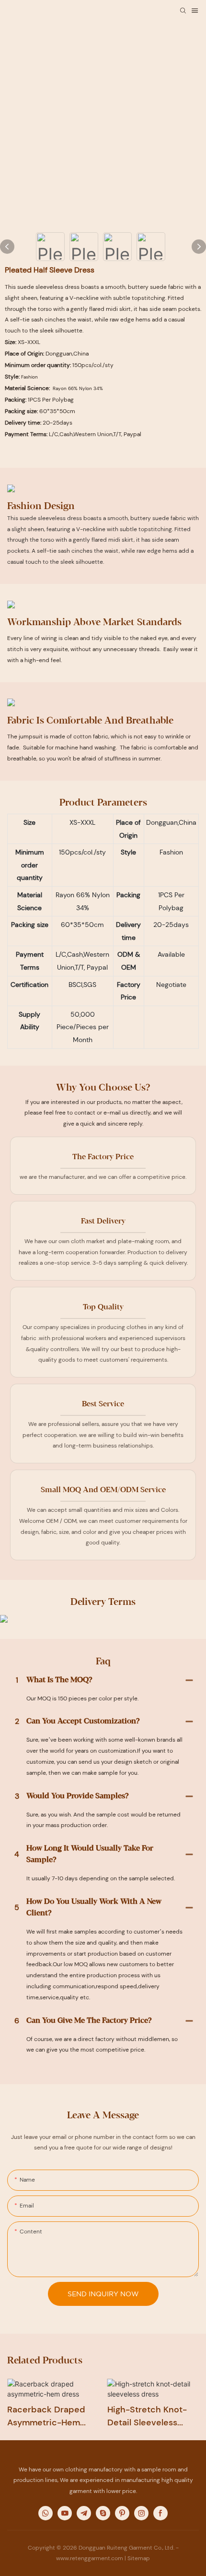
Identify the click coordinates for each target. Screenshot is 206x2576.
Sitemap (139, 2558)
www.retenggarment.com (90, 2558)
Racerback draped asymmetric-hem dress (46, 2416)
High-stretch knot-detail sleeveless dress (147, 2416)
